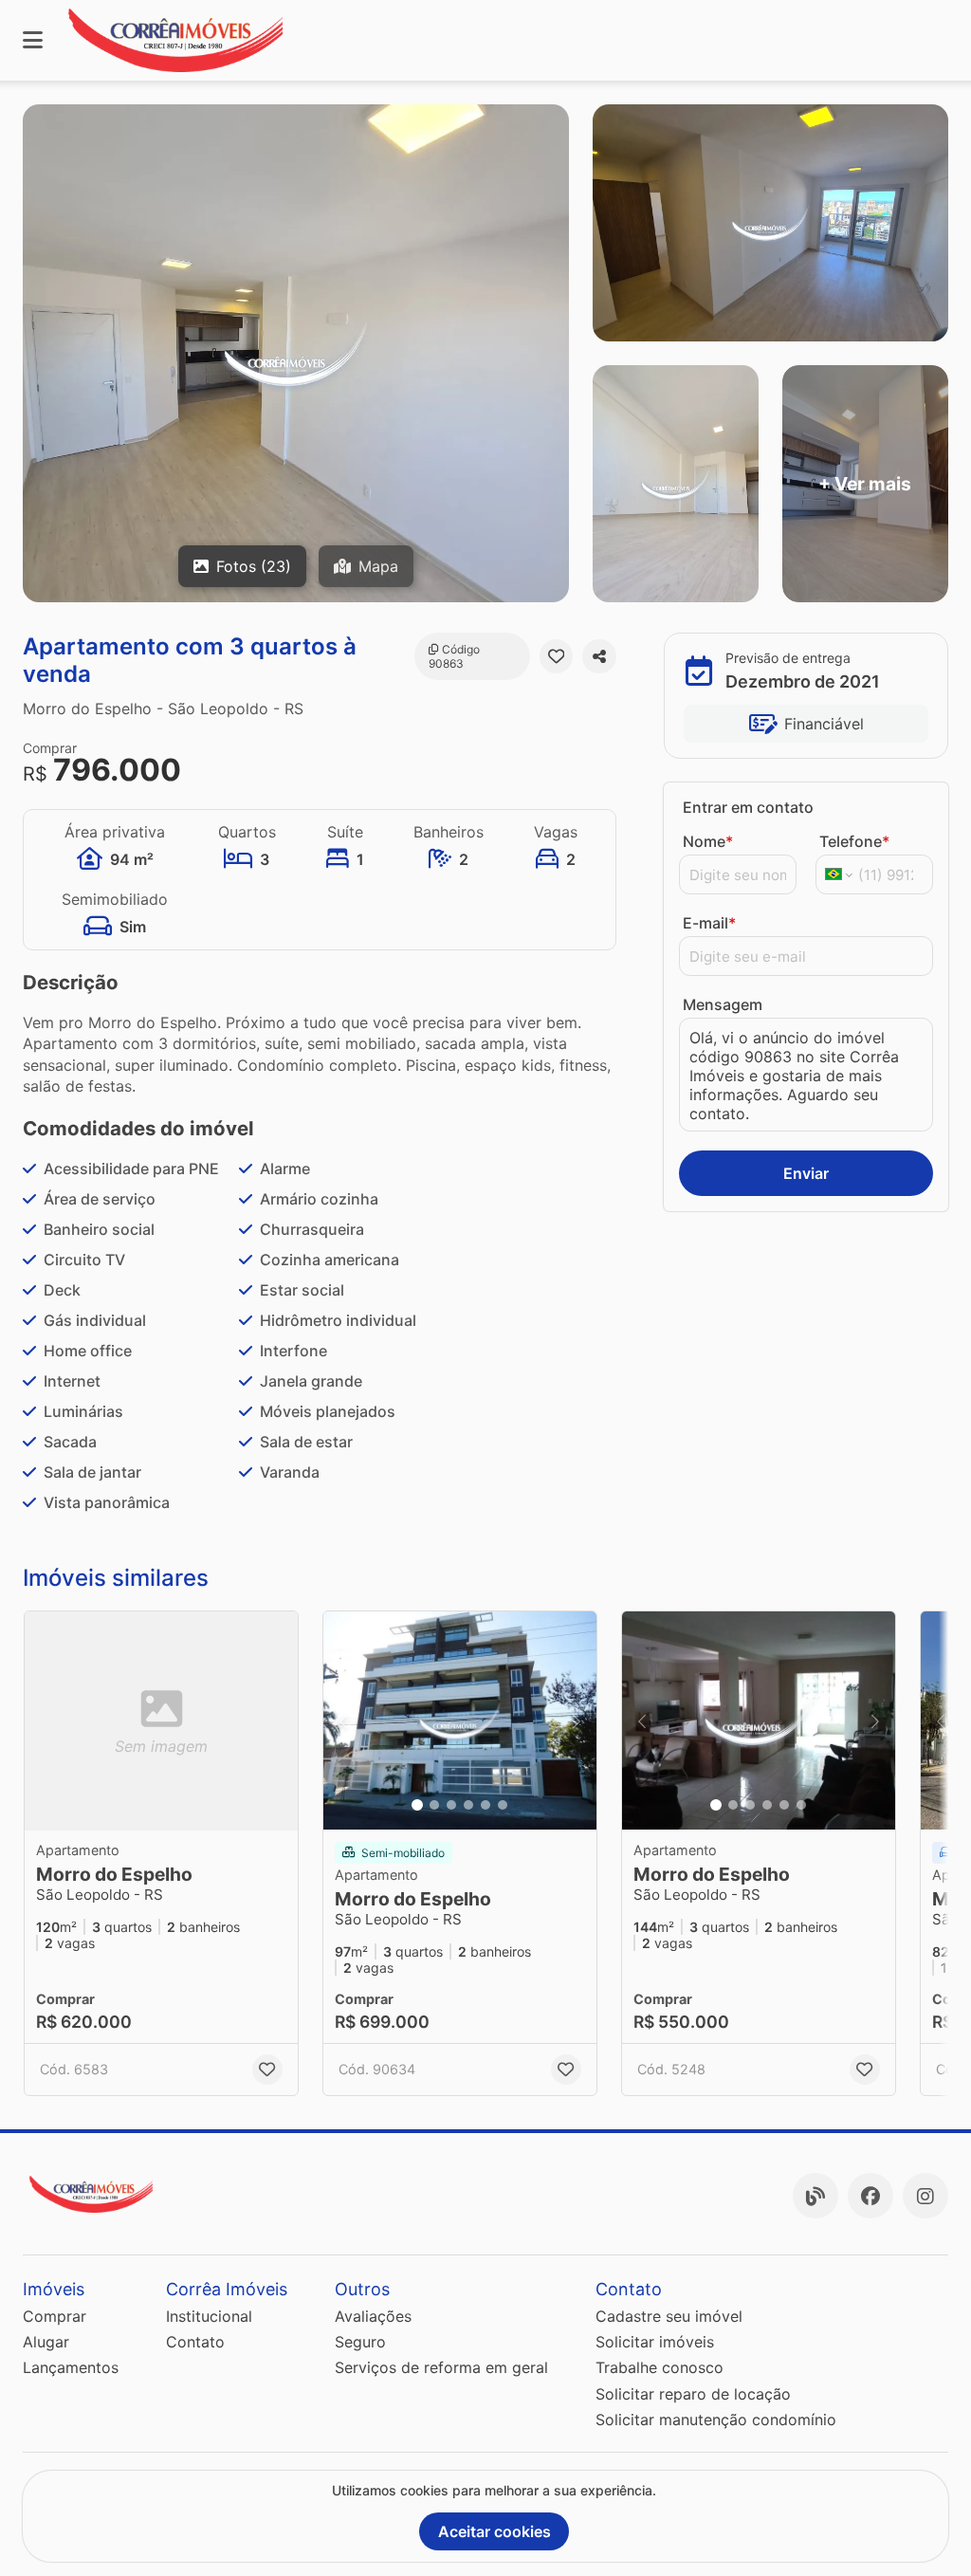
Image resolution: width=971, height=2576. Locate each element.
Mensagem (723, 1004)
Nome (708, 841)
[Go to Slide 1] (417, 1805)
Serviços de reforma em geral (441, 2367)
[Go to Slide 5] (485, 1805)
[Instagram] (925, 2196)
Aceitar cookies (495, 2531)
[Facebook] (870, 2196)
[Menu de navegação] (33, 40)
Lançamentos (71, 2367)
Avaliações (373, 2316)
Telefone (854, 841)
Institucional (209, 2316)
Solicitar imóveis (655, 2342)
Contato (195, 2342)
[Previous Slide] (343, 1720)
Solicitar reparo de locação (693, 2394)
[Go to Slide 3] (451, 1805)
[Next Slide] (577, 1720)
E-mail (709, 923)
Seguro (360, 2342)
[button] (460, 1720)
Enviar (806, 1173)
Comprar (55, 2316)
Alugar (46, 2342)
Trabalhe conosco (660, 2367)
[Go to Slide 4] (468, 1805)
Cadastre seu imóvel (669, 2316)
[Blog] (815, 2196)
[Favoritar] (557, 656)
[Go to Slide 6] (503, 1805)
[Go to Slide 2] (434, 1805)
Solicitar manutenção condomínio (716, 2420)
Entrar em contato (748, 807)
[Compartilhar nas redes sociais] (599, 656)
